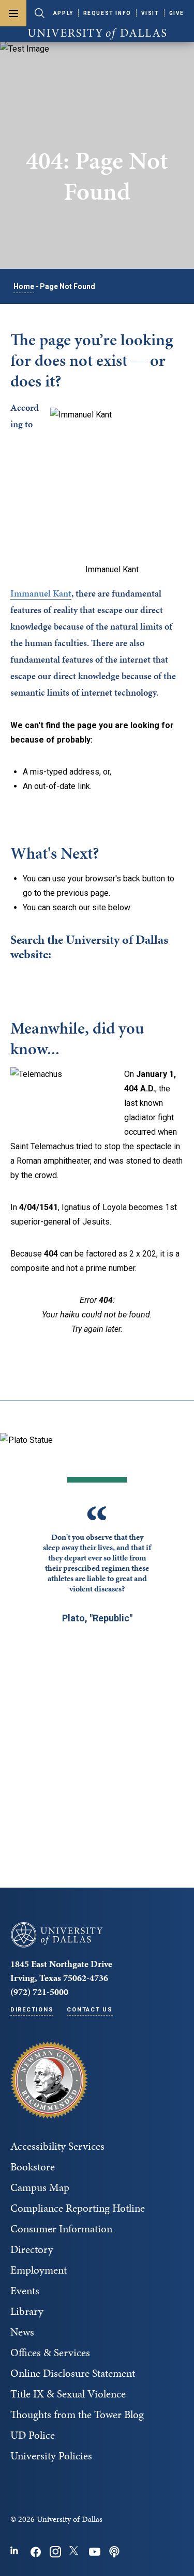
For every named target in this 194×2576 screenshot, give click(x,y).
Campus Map (40, 2187)
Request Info (107, 13)
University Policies (51, 2456)
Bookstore (33, 2167)
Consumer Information (61, 2229)
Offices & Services (50, 2353)
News (22, 2332)
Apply (63, 13)
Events (25, 2291)
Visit (150, 13)
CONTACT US (89, 2010)
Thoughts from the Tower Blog (77, 2414)
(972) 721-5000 (39, 1992)
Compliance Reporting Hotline (78, 2208)
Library (27, 2311)
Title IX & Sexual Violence (68, 2394)
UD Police (33, 2435)
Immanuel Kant (41, 593)
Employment (39, 2270)
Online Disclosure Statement (73, 2373)
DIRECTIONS (32, 2010)
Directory (32, 2249)
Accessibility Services (57, 2146)
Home (24, 286)
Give (177, 13)
